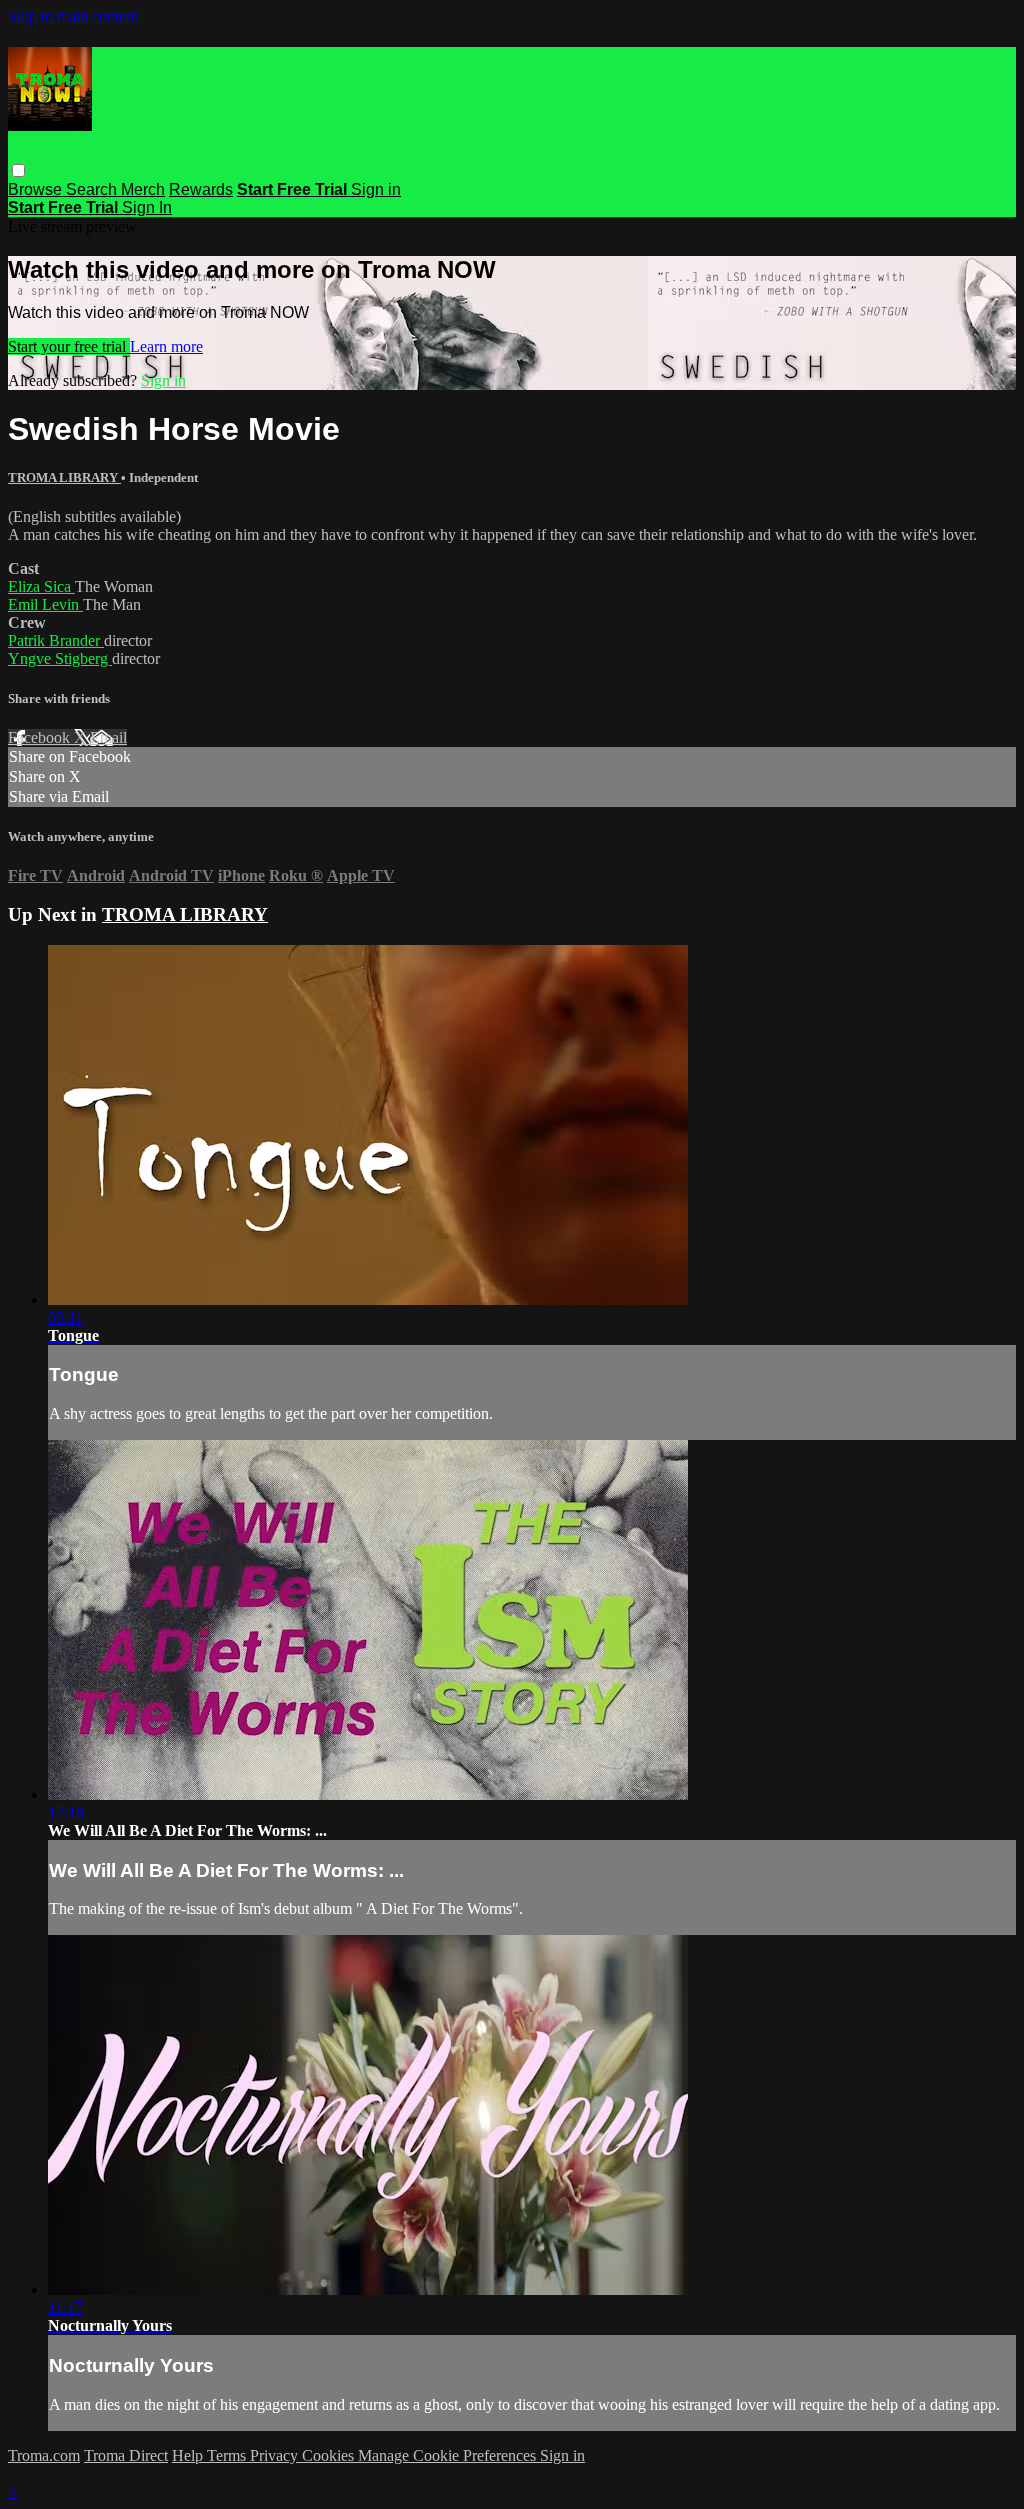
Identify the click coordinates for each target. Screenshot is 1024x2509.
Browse (37, 189)
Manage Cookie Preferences (449, 2455)
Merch (143, 189)
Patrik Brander (56, 640)
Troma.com (44, 2455)
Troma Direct (126, 2455)
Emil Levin (45, 604)
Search (93, 189)
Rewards (201, 189)
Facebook (41, 737)
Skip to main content (73, 16)
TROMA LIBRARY (64, 477)
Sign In (147, 207)
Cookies (330, 2455)
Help (189, 2455)
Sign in (376, 189)
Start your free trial (69, 346)
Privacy (276, 2455)
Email (108, 737)
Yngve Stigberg (60, 658)
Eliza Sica (41, 586)
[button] (18, 170)
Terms (228, 2455)
